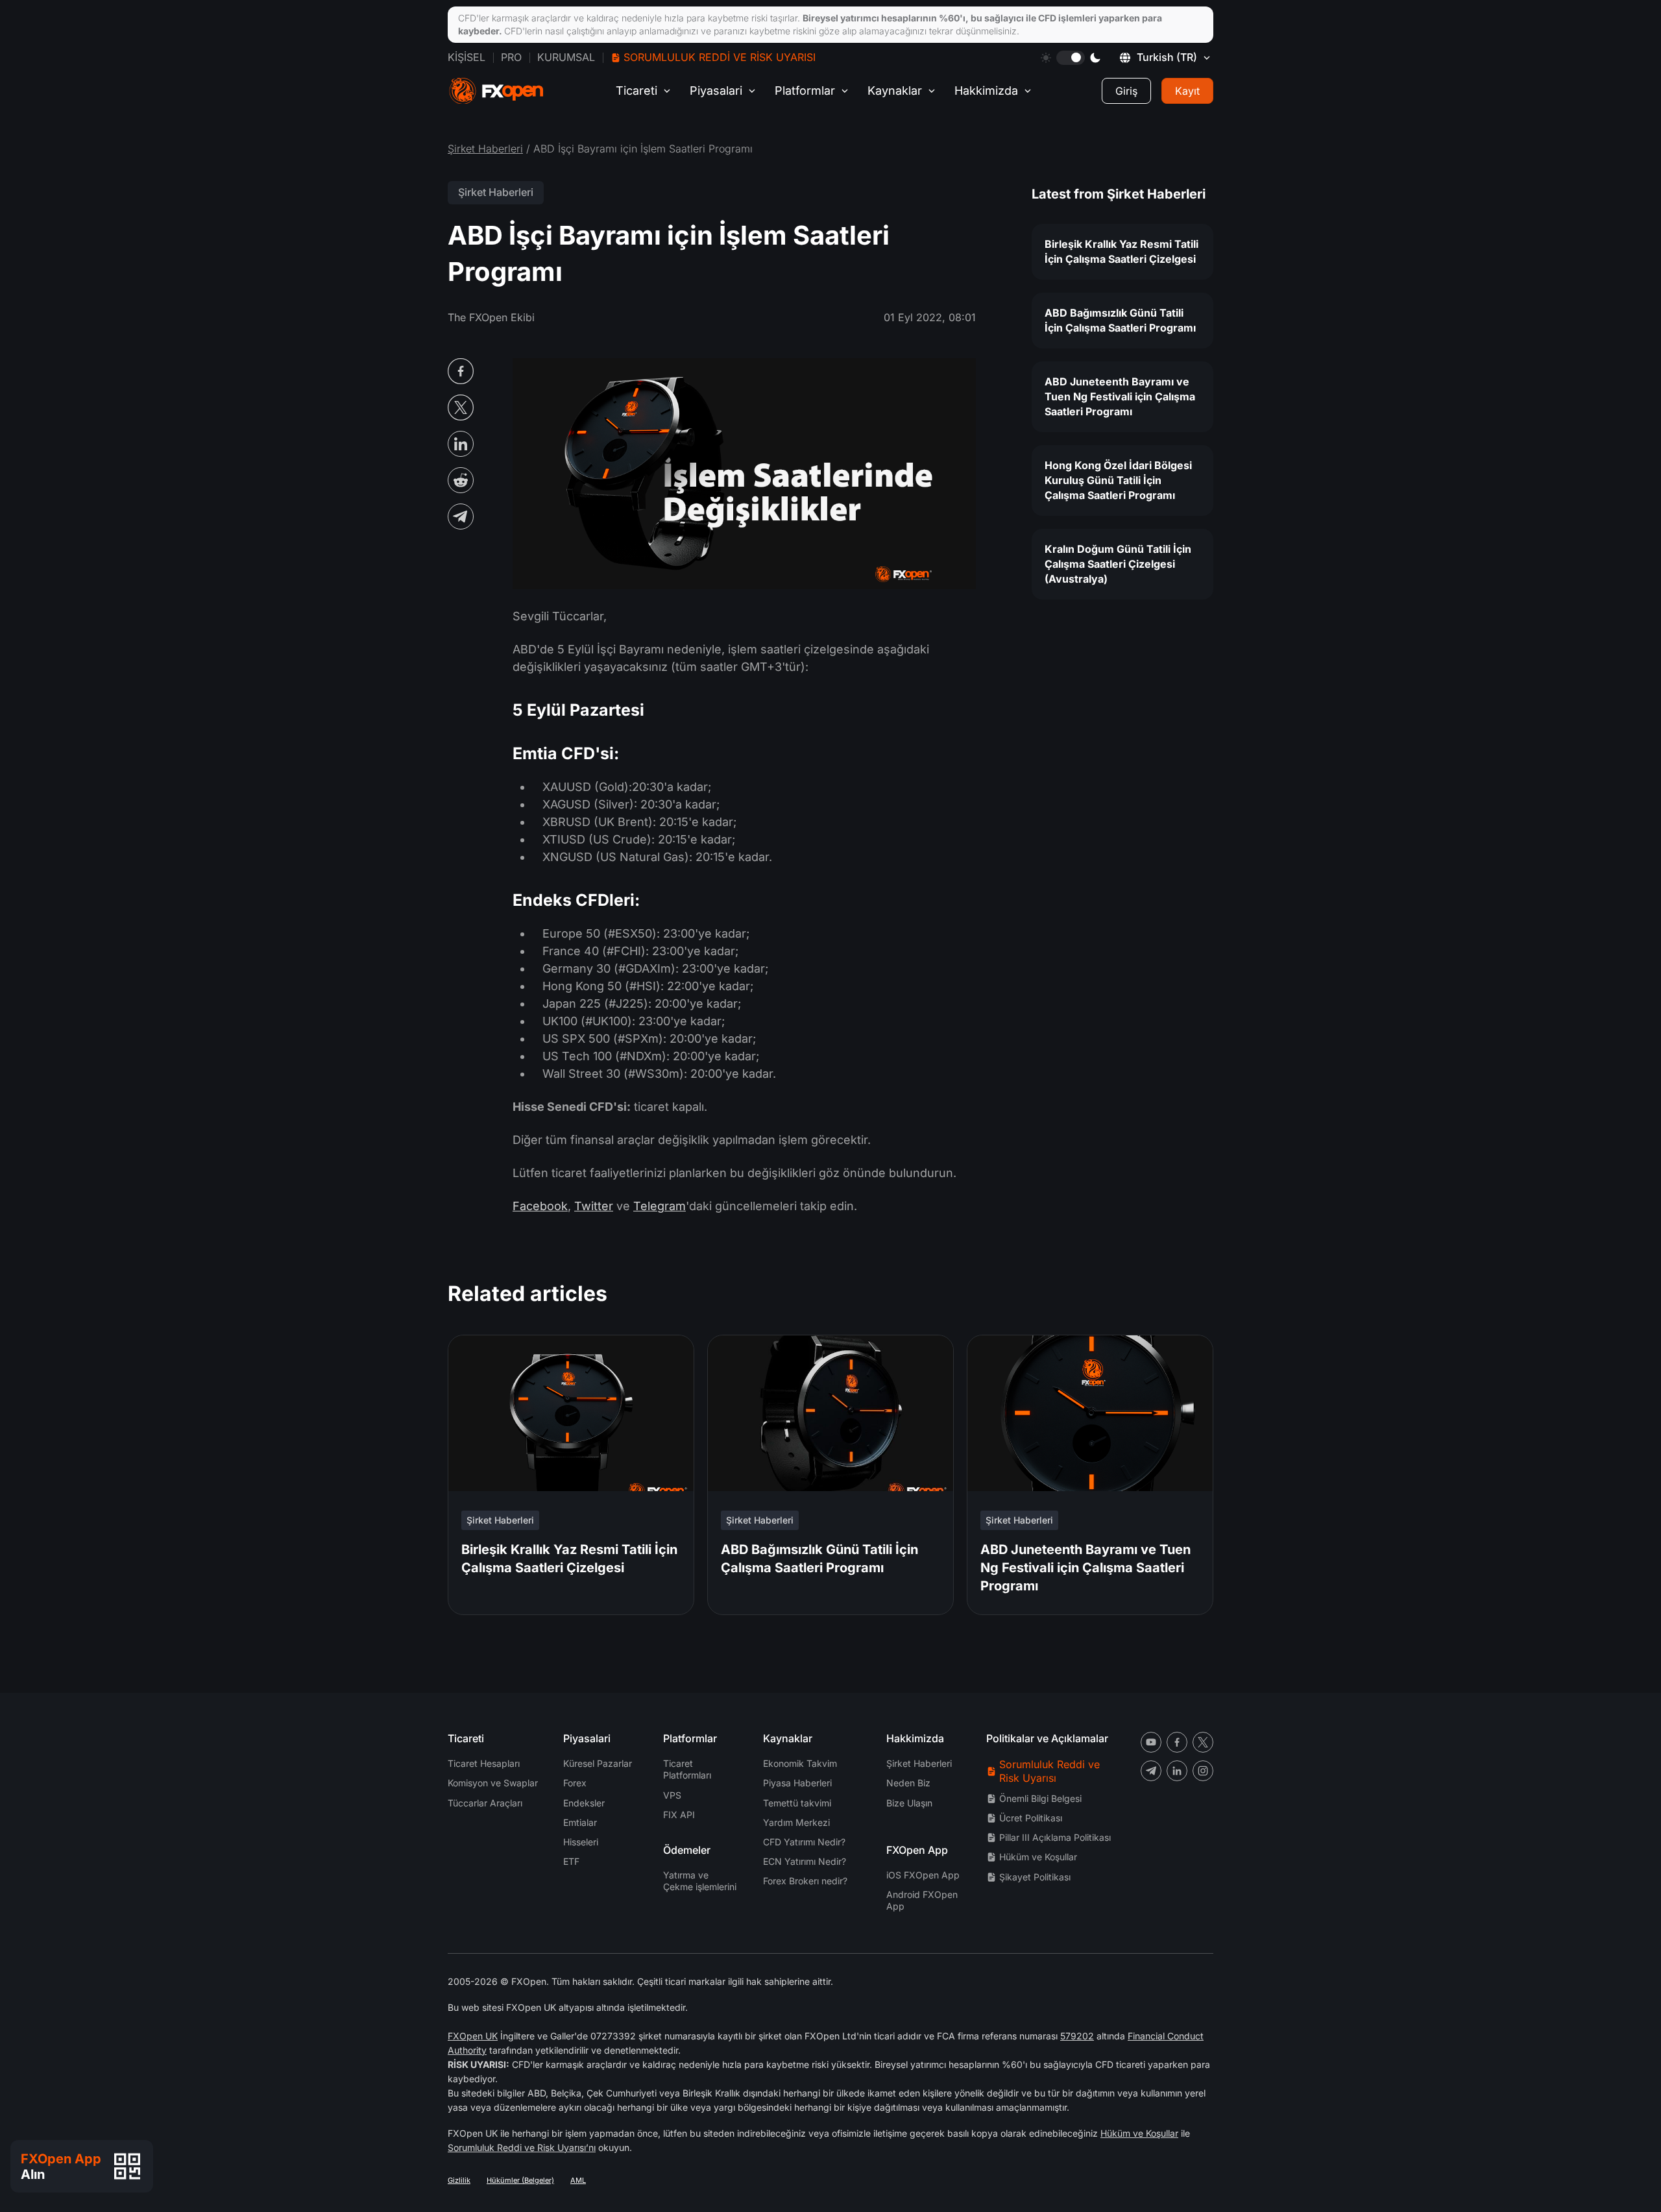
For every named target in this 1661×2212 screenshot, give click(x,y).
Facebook (540, 1206)
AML (578, 2180)
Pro (511, 57)
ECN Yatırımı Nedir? (805, 1861)
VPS (672, 1795)
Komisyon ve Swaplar (493, 1783)
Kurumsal (566, 57)
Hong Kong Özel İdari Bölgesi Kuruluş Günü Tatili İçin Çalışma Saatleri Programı (1118, 480)
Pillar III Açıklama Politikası (1055, 1837)
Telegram (660, 1206)
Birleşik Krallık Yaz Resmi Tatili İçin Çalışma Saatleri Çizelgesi (1121, 251)
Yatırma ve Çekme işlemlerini (700, 1881)
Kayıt (1187, 91)
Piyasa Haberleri (797, 1783)
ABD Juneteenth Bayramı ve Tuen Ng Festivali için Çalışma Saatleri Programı (1120, 396)
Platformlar (805, 91)
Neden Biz (908, 1783)
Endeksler (584, 1803)
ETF (571, 1861)
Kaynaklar (895, 91)
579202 (1077, 2036)
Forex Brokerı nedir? (805, 1881)
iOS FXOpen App (923, 1875)
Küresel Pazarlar (598, 1763)
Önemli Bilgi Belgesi (1040, 1798)
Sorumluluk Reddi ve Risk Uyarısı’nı (522, 2147)
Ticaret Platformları (687, 1769)
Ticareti (637, 91)
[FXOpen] (496, 91)
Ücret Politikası (1031, 1818)
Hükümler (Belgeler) (520, 2180)
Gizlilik (459, 2180)
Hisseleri (581, 1842)
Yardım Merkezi (796, 1822)
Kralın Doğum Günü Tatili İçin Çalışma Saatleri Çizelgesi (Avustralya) (1118, 564)
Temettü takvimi (797, 1803)
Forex (575, 1783)
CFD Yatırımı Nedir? (804, 1842)
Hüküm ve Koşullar (1038, 1857)
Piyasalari (716, 91)
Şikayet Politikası (1035, 1877)
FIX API (679, 1815)
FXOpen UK (473, 2036)
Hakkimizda (986, 91)
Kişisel (467, 57)
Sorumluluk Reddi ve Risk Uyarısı (720, 57)
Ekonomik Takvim (800, 1763)
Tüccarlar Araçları (485, 1803)
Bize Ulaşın (909, 1803)
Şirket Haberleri (485, 149)
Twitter (594, 1206)
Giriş (1126, 91)
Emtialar (580, 1822)
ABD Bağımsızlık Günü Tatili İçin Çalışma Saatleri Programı (1120, 320)
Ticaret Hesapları (484, 1763)
